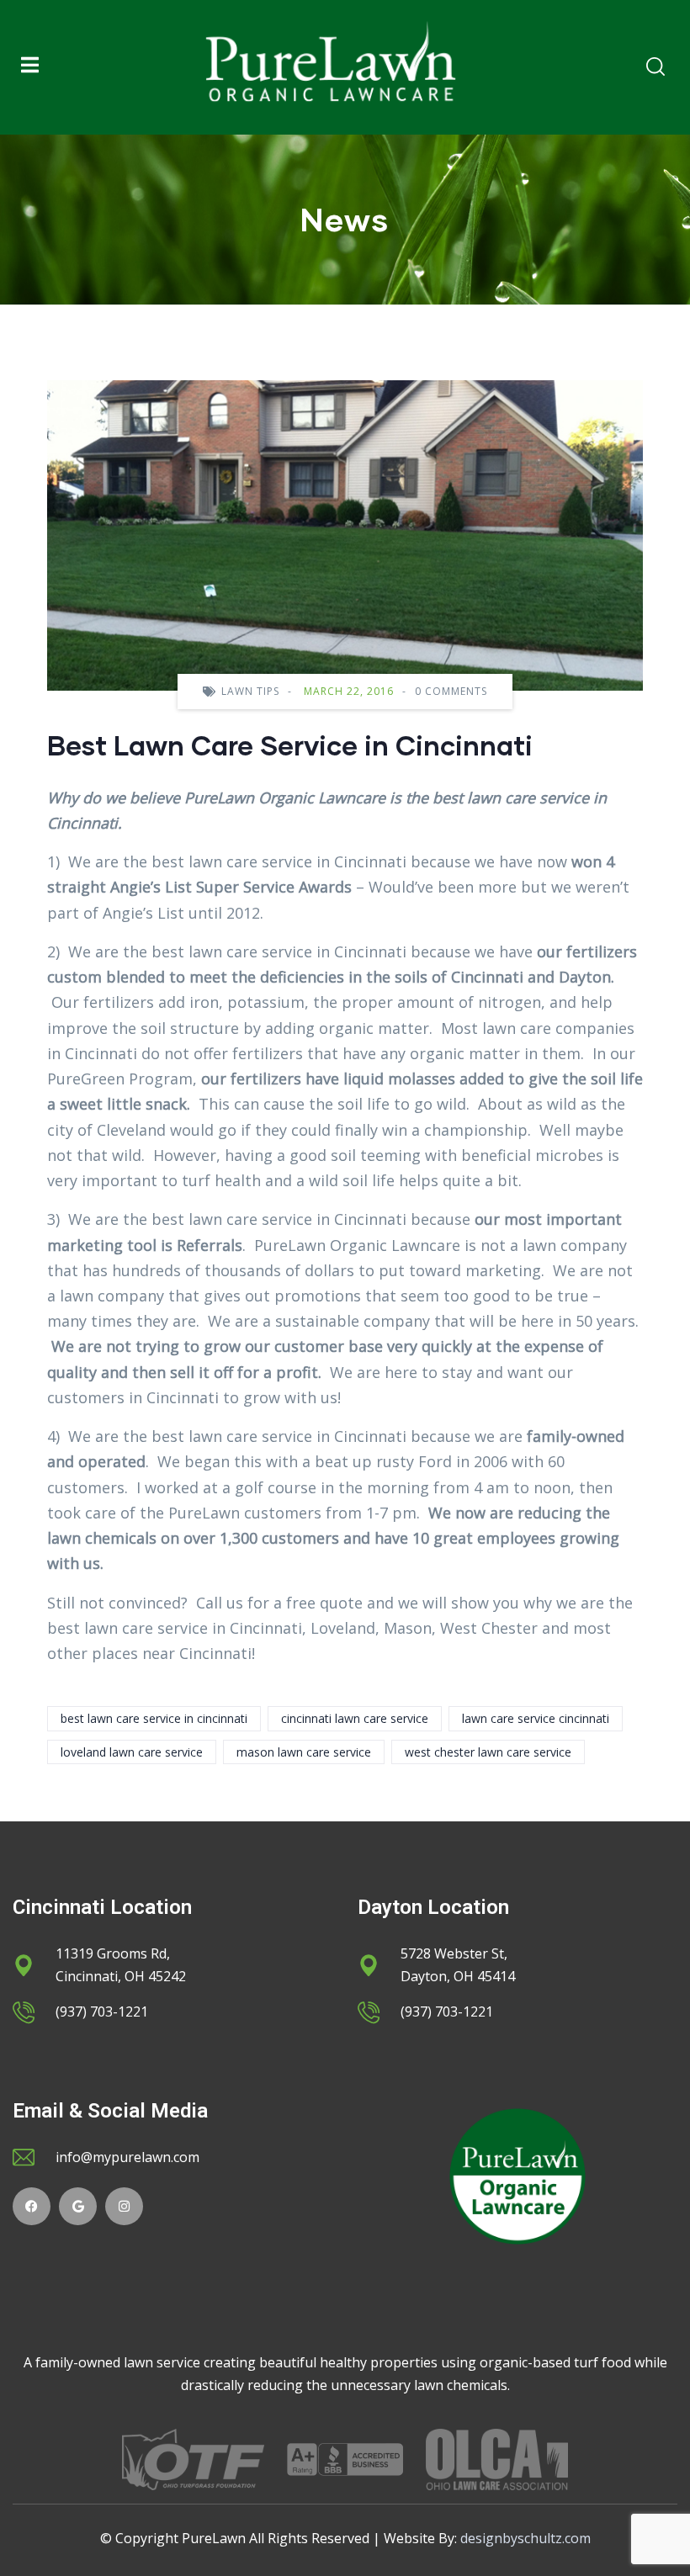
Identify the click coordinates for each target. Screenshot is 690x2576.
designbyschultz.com (525, 2538)
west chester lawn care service (488, 1752)
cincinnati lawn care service (355, 1718)
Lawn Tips (250, 691)
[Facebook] (32, 2206)
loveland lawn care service (132, 1752)
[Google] (78, 2206)
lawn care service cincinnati (536, 1718)
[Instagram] (124, 2206)
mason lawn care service (304, 1752)
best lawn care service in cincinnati (154, 1718)
